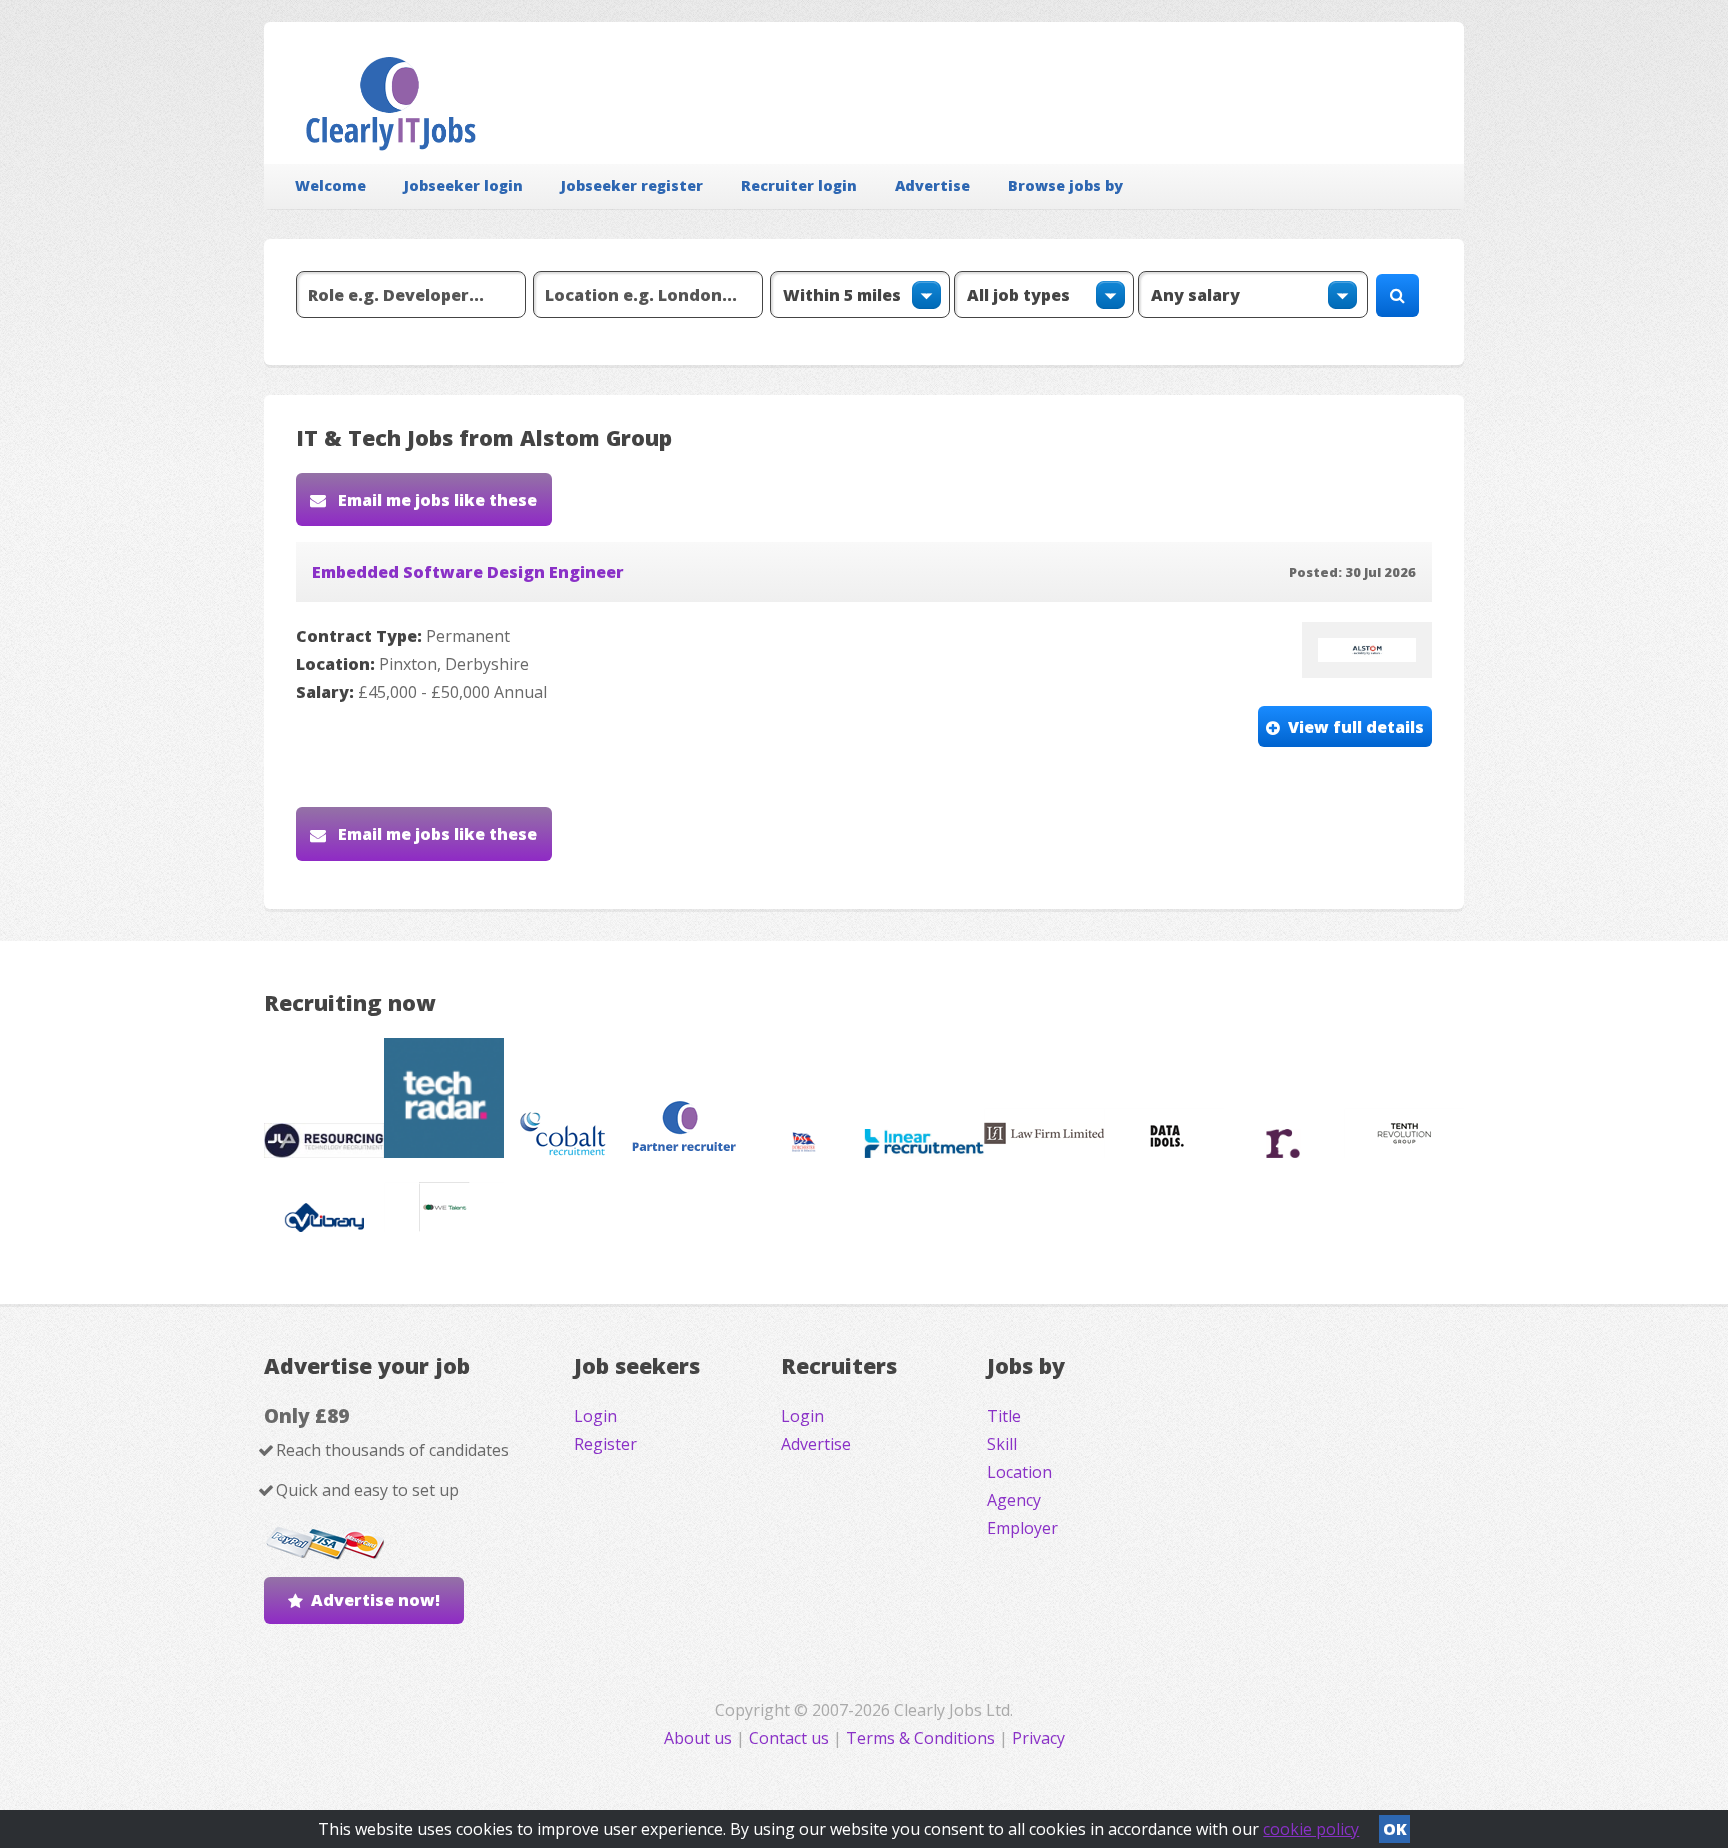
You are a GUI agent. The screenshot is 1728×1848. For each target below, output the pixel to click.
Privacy (1038, 1738)
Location (1019, 1472)
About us (700, 1738)
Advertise (932, 185)
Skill (1002, 1444)
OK (1395, 1829)
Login (595, 1416)
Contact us (791, 1738)
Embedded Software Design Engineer (468, 572)
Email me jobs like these (435, 500)
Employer (1022, 1528)
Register (605, 1444)
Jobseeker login (463, 185)
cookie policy (1311, 1829)
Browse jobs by (1065, 185)
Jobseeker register (632, 185)
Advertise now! (375, 1600)
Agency (1014, 1500)
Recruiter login (799, 185)
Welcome (330, 185)
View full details (1356, 727)
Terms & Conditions (920, 1738)
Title (1004, 1416)
